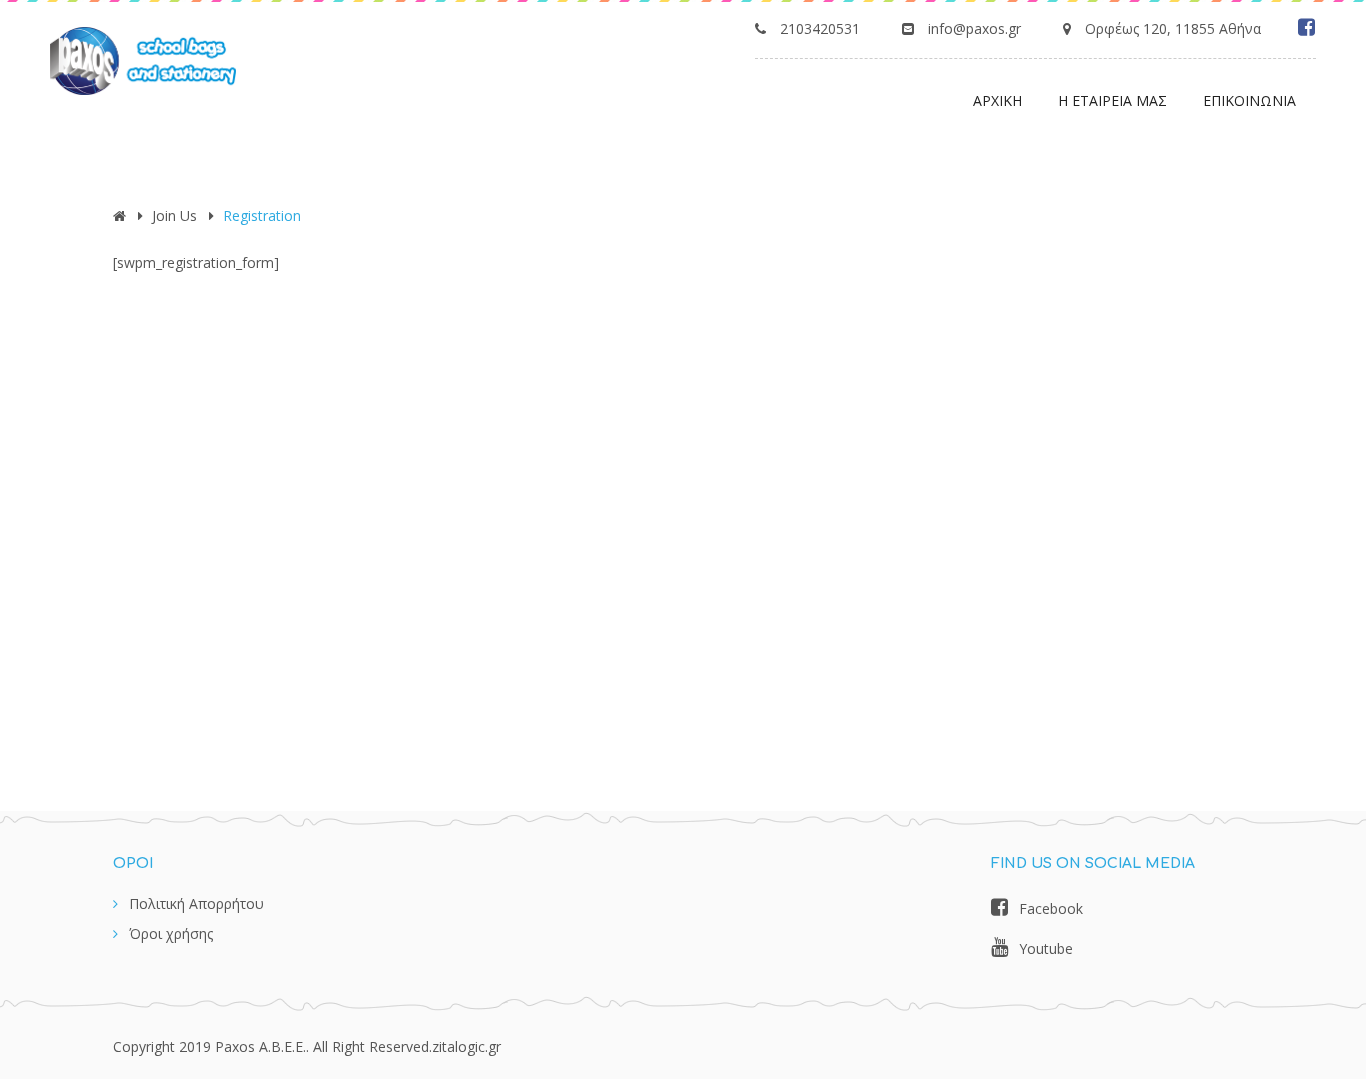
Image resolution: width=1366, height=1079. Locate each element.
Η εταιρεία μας (1112, 100)
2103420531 (820, 28)
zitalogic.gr (466, 1046)
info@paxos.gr (974, 28)
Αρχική (997, 100)
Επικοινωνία (1249, 100)
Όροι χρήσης (171, 933)
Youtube (1046, 948)
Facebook (1051, 908)
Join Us (174, 215)
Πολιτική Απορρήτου (196, 903)
